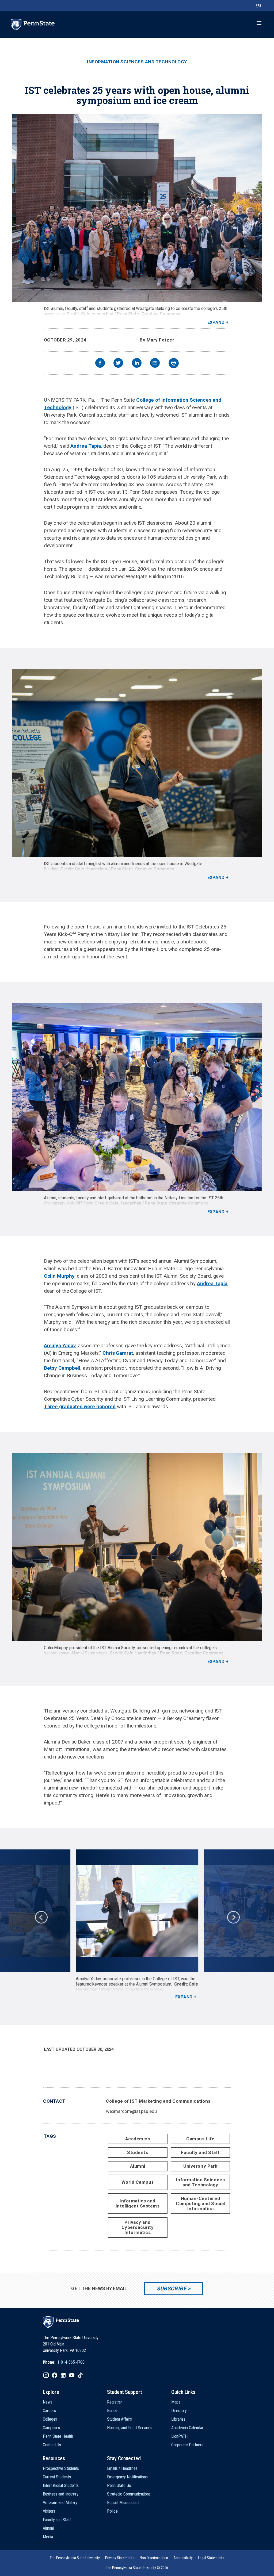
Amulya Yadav (60, 1345)
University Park (200, 2166)
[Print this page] (174, 363)
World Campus (138, 2182)
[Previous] (41, 1917)
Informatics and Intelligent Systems (138, 2203)
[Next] (233, 1917)
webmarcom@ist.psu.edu (131, 2111)
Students (138, 2152)
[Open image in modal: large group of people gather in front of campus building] (137, 208)
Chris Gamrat (118, 1353)
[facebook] (100, 364)
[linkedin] (137, 364)
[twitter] (118, 364)
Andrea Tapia (86, 446)
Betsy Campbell (62, 1368)
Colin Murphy (59, 1276)
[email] (155, 364)
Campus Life (200, 2139)
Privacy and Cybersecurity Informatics (138, 2227)
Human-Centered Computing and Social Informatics (200, 2203)
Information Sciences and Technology (137, 62)
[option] (137, 1925)
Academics (138, 2139)
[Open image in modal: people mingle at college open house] (137, 763)
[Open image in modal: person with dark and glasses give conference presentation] (137, 1911)
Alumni (138, 2166)
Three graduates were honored (80, 1406)
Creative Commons (161, 314)
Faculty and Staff (200, 2152)
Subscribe (171, 2289)
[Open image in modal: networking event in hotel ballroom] (137, 1097)
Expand (216, 322)
